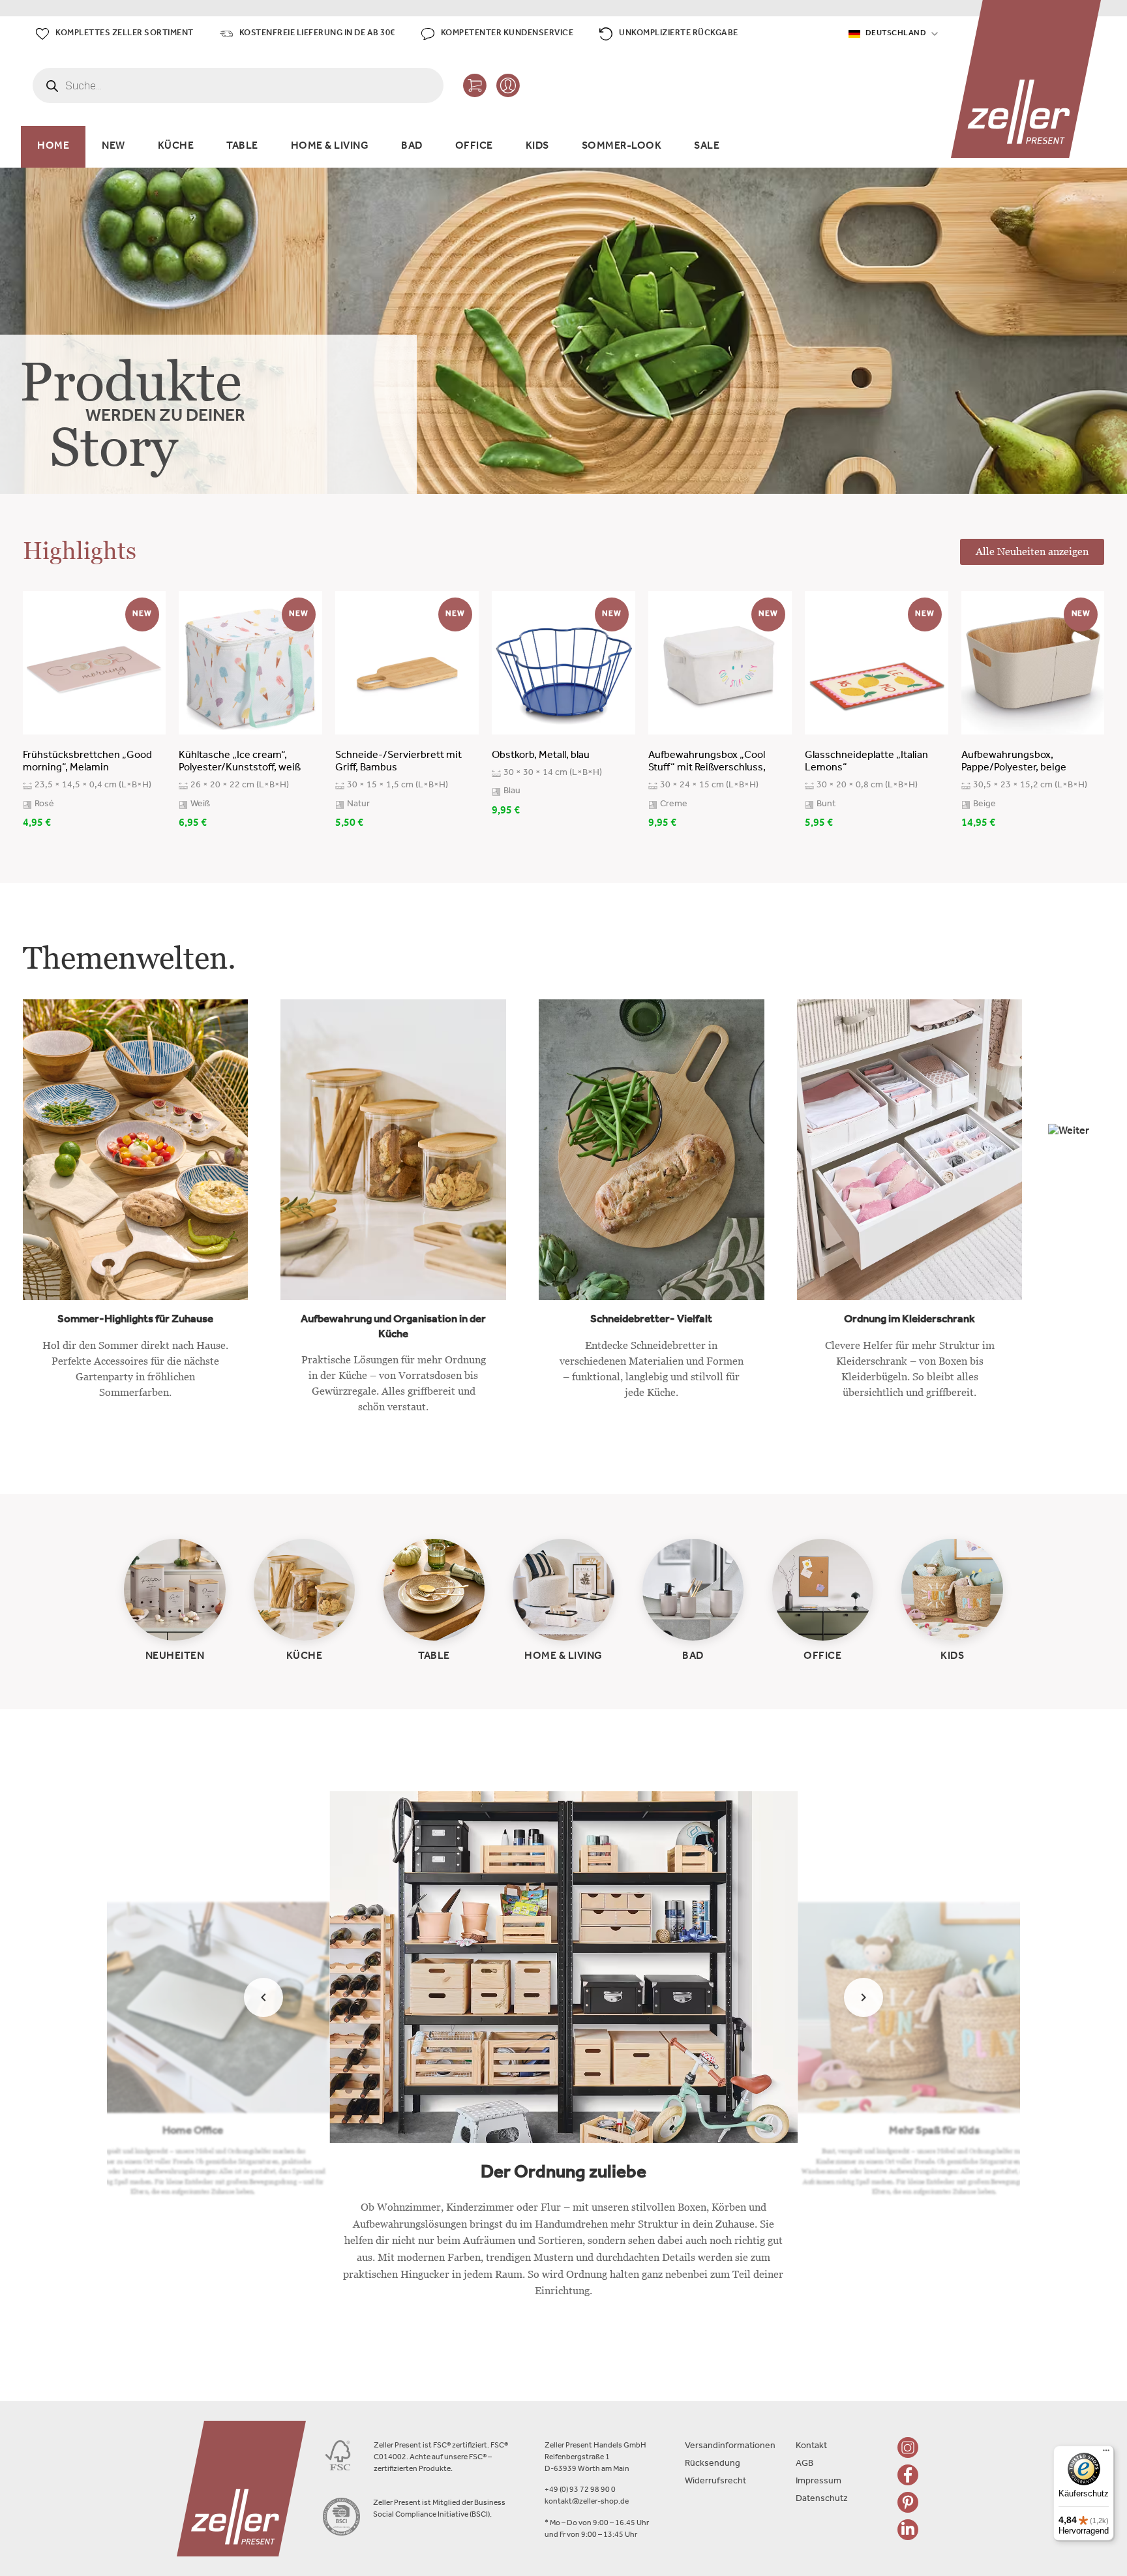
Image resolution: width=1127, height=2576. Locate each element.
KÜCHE (176, 147)
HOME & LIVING (330, 147)
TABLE (242, 147)
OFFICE (474, 147)
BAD (412, 147)
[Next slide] (864, 1997)
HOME (53, 147)
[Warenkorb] (475, 85)
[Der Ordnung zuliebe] (563, 2055)
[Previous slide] (263, 1997)
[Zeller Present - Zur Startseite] (1026, 79)
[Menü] (1106, 2453)
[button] (1076, 1151)
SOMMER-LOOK (622, 147)
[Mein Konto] (508, 85)
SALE (707, 147)
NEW (113, 147)
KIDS (537, 147)
